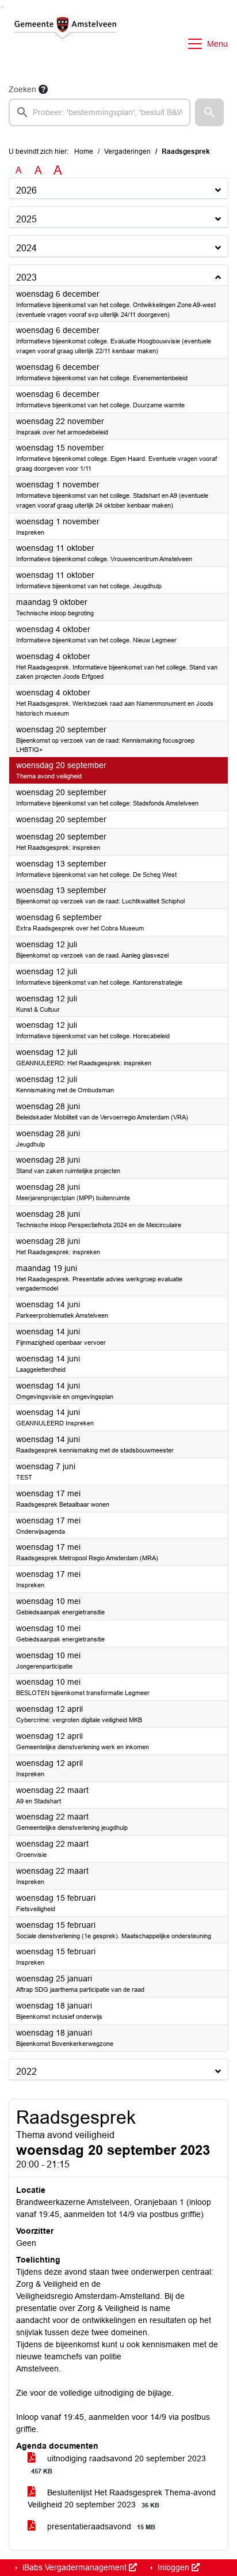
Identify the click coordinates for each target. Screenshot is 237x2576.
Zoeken (22, 89)
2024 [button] (26, 248)
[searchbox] (100, 112)
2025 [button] (26, 219)
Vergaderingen (127, 152)
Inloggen (173, 2567)
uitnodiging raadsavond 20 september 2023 (118, 2464)
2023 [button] (26, 277)
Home (84, 152)
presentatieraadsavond (100, 2526)
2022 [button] (26, 2072)
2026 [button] (26, 190)
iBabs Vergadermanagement (74, 2567)
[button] (209, 112)
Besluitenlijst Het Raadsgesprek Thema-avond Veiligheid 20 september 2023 (122, 2499)
